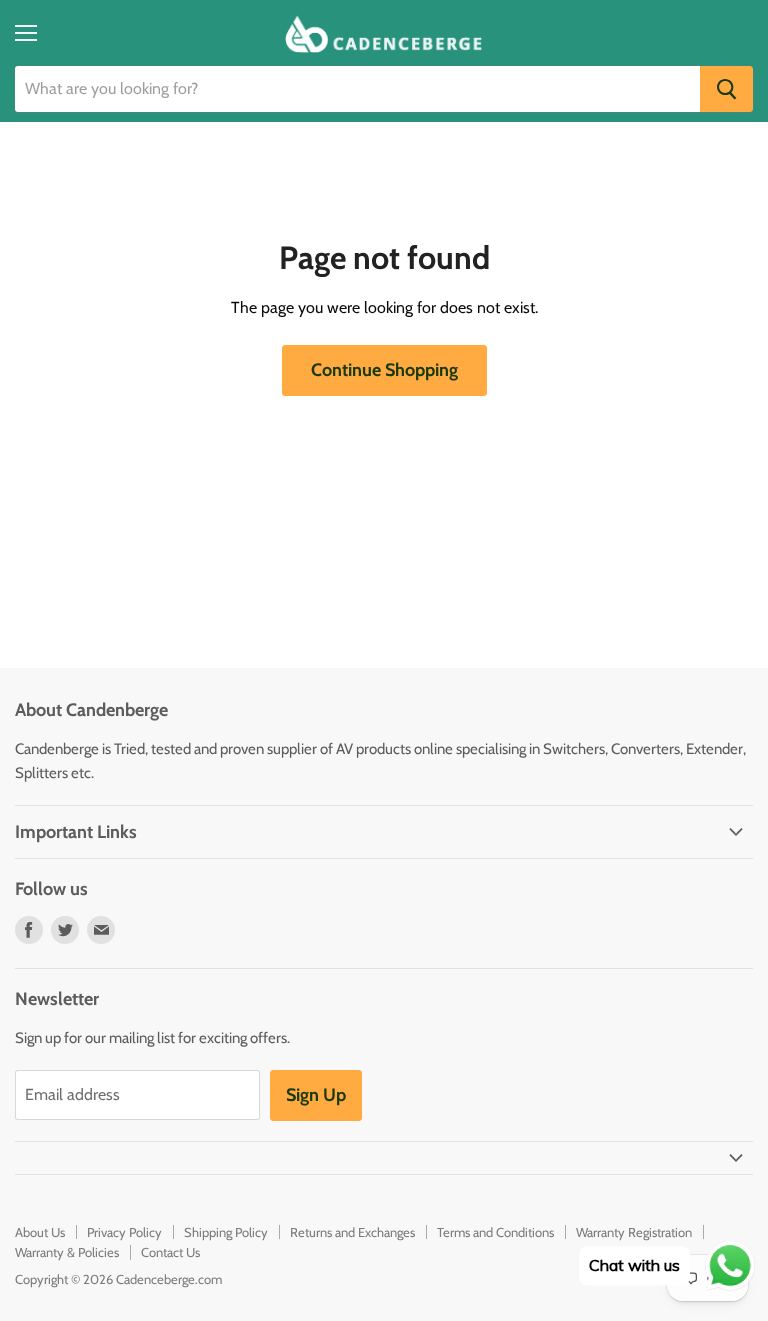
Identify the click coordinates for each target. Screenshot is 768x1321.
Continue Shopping (384, 370)
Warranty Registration (634, 1232)
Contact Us (170, 1252)
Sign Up (316, 1095)
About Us (40, 1232)
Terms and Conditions (495, 1232)
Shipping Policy (226, 1232)
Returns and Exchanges (352, 1232)
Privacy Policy (124, 1232)
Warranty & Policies (67, 1252)
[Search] (726, 89)
